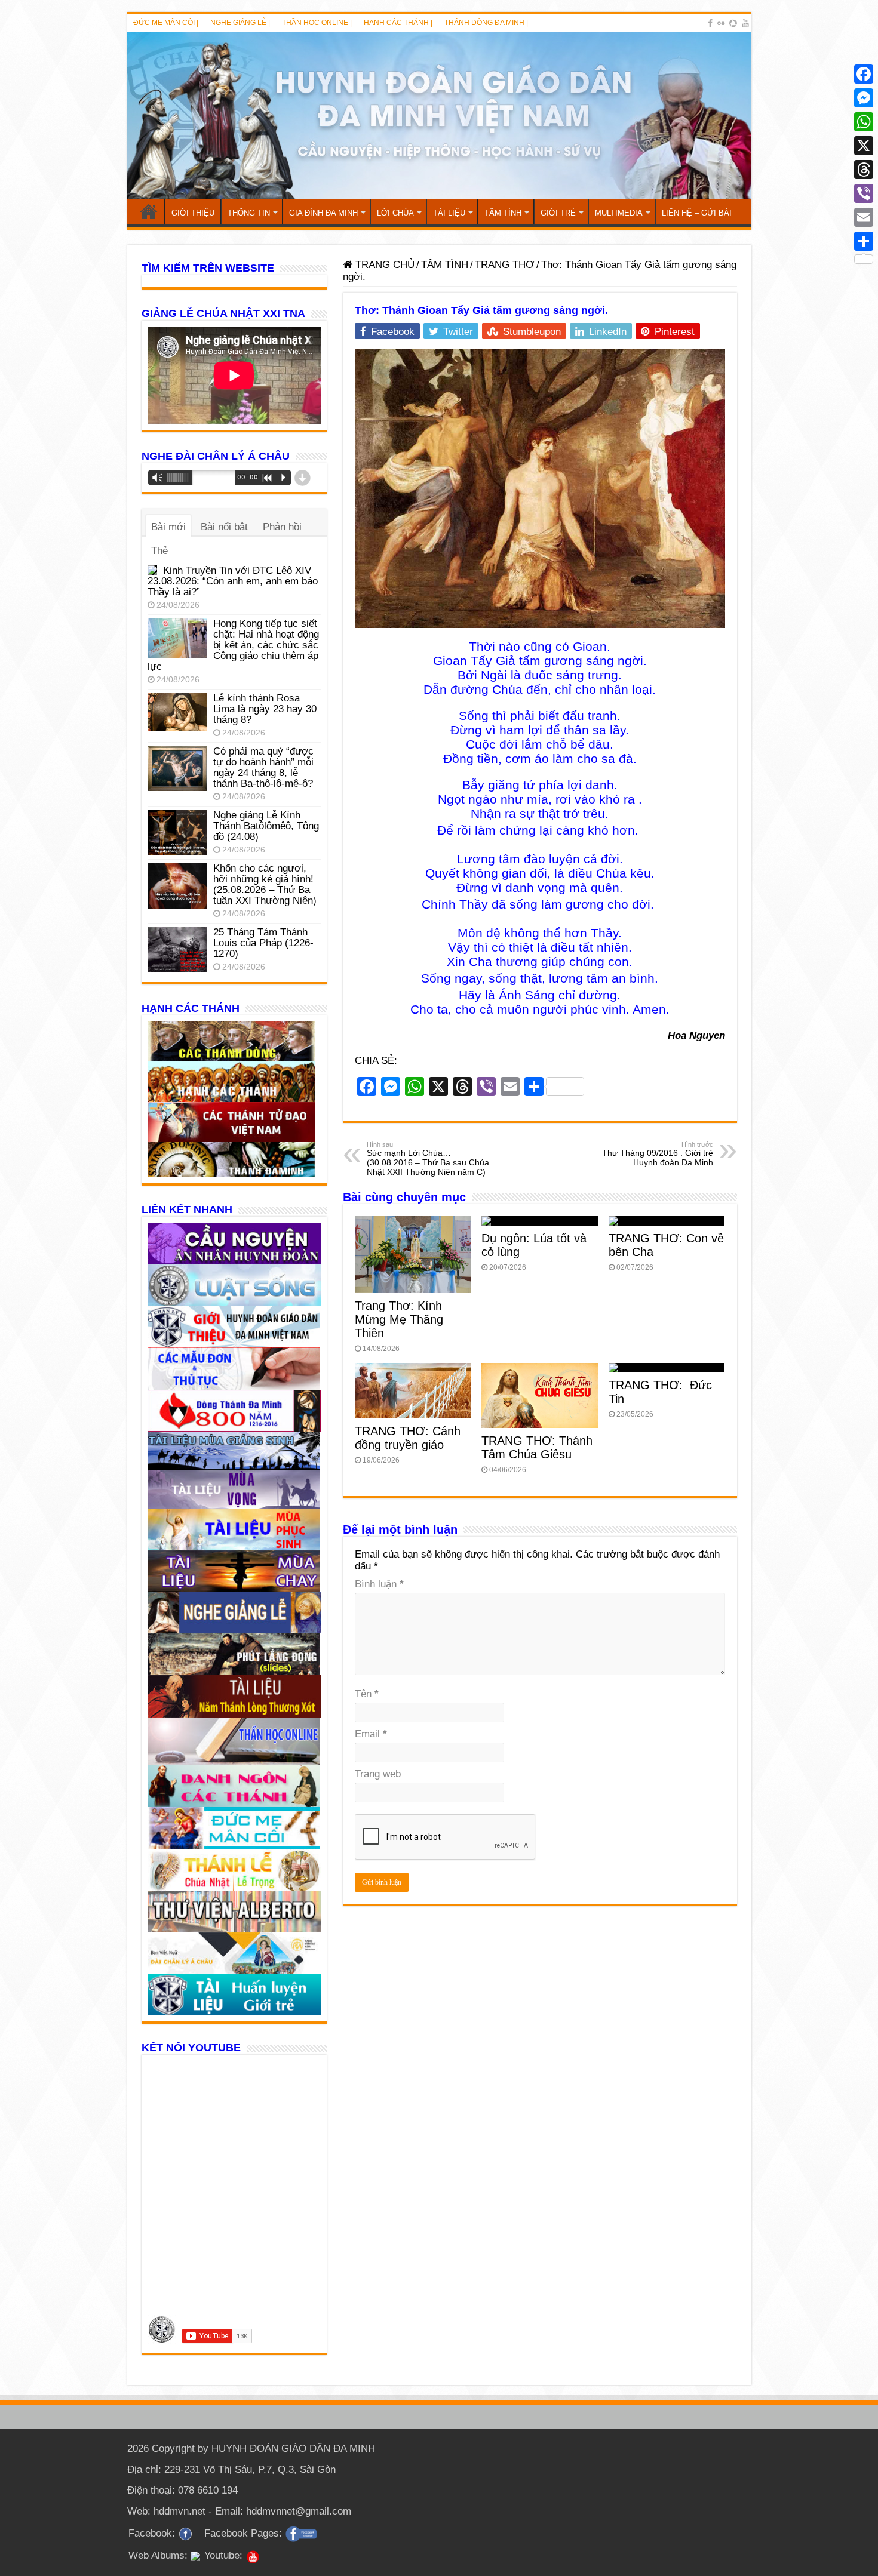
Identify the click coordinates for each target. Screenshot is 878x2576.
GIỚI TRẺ (558, 213)
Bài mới (168, 527)
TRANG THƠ (505, 265)
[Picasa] (733, 23)
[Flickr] (721, 23)
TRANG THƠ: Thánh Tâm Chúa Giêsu (537, 1447)
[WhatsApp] (864, 122)
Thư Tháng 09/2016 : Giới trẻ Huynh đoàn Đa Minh (658, 1154)
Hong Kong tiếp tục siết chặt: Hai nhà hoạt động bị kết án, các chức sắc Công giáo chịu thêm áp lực (233, 645)
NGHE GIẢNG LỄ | (240, 23)
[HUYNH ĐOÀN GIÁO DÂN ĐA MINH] (439, 116)
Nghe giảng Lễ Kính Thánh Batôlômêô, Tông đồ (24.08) (266, 826)
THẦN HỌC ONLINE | (317, 23)
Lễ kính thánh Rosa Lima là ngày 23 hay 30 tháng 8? (265, 709)
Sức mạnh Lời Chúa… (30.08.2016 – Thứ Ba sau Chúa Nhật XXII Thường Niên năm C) (428, 1159)
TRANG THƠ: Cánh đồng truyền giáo (408, 1438)
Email (371, 1734)
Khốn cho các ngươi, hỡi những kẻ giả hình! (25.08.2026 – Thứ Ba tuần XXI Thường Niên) (265, 884)
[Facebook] (710, 23)
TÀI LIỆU (449, 213)
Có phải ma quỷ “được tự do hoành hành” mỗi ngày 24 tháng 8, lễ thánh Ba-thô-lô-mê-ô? (263, 767)
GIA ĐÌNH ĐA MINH (323, 213)
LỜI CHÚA (395, 213)
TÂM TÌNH (503, 213)
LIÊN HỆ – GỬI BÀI (697, 213)
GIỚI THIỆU (193, 213)
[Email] (864, 217)
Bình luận (379, 1584)
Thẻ (159, 551)
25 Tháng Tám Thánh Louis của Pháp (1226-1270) (263, 943)
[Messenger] (864, 98)
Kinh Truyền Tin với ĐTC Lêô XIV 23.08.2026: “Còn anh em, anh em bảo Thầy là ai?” (233, 581)
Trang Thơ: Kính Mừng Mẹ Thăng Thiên (399, 1319)
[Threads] (864, 170)
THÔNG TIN (249, 213)
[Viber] (864, 193)
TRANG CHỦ (149, 211)
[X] (864, 146)
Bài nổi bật (224, 527)
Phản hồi (282, 527)
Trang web (378, 1774)
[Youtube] (745, 23)
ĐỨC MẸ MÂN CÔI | (166, 23)
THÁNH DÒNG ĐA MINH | (486, 23)
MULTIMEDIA (619, 213)
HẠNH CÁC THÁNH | (398, 23)
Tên (367, 1694)
